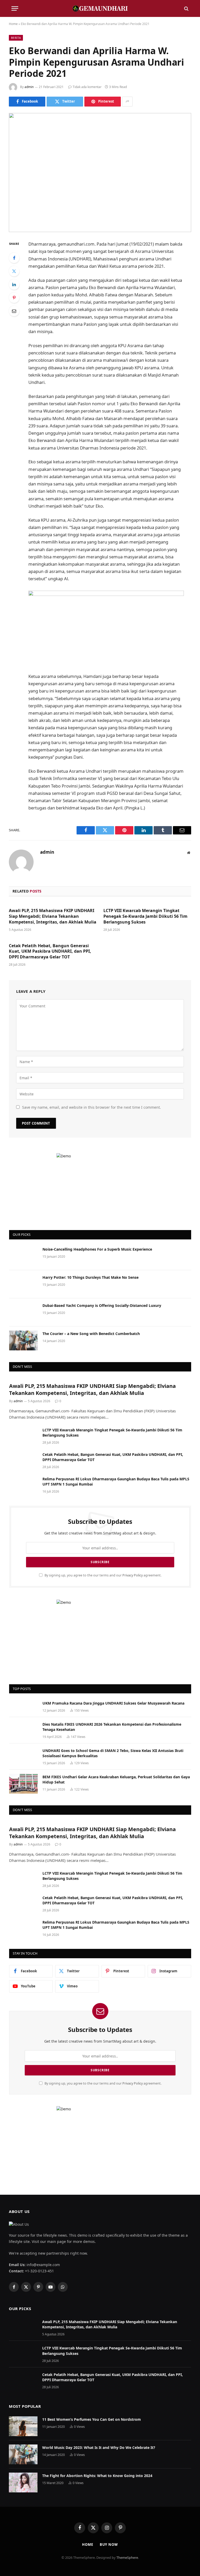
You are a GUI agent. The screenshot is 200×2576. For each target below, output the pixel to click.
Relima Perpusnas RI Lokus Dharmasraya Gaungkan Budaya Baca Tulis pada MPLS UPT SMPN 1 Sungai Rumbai (116, 1482)
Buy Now (109, 2544)
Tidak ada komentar (87, 87)
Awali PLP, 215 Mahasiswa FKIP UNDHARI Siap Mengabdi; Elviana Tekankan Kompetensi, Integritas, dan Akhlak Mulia (53, 916)
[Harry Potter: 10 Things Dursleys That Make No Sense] (23, 1284)
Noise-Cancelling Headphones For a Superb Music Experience (97, 1249)
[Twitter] (14, 271)
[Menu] (15, 8)
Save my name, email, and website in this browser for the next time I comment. (92, 1107)
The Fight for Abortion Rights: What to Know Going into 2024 (97, 2476)
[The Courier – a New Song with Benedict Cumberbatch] (23, 1340)
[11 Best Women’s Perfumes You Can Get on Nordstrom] (23, 2426)
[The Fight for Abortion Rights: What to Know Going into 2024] (23, 2483)
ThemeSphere (127, 2558)
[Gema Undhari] (100, 8)
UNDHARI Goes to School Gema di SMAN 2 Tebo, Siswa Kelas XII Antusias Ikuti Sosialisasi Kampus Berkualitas (113, 1753)
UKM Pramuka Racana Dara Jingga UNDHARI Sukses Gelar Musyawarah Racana (113, 1703)
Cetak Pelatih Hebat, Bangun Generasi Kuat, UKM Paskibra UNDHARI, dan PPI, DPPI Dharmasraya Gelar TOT (50, 952)
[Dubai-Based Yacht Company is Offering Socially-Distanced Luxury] (23, 1312)
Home (13, 24)
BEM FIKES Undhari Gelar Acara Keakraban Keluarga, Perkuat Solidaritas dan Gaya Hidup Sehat (116, 1779)
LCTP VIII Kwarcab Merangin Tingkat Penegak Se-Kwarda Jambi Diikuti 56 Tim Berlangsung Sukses (145, 916)
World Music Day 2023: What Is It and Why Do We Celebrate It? (99, 2447)
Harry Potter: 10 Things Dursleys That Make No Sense (90, 1277)
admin (29, 87)
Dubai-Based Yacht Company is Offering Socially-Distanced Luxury (102, 1305)
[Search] (186, 8)
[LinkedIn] (14, 284)
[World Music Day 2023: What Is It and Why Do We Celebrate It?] (23, 2454)
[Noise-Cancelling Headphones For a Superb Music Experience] (23, 1256)
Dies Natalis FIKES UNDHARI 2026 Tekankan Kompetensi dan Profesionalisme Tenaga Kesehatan (112, 1727)
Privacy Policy (133, 1575)
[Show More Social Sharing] (127, 102)
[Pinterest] (14, 298)
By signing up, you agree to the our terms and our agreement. (103, 1575)
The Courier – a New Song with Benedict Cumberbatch (91, 1334)
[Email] (14, 311)
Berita (16, 38)
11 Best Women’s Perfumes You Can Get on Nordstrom (92, 2419)
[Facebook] (14, 258)
